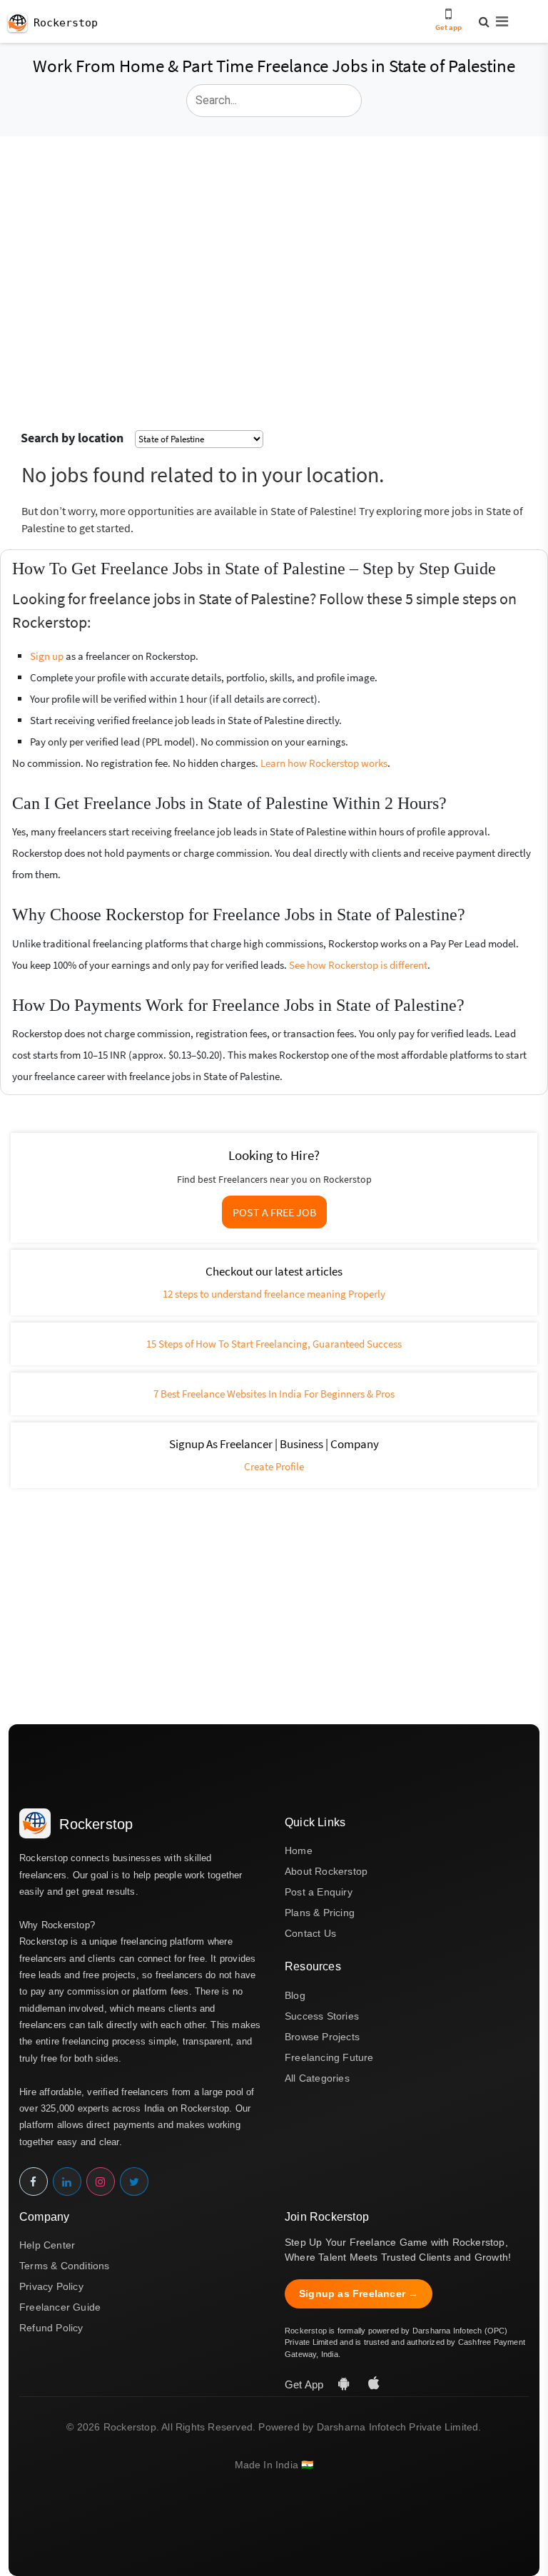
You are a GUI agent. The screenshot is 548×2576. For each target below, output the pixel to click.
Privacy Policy (51, 2286)
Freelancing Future (329, 2057)
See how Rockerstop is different (358, 965)
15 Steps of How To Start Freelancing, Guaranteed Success (274, 1344)
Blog (295, 1995)
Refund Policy (51, 2328)
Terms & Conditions (65, 2266)
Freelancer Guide (60, 2307)
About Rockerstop (326, 1871)
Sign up (47, 656)
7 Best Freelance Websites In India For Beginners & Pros (274, 1394)
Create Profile (274, 1466)
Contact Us (310, 1933)
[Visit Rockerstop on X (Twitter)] (134, 2182)
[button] (496, 22)
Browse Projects (322, 2037)
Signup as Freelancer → (359, 2294)
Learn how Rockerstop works (324, 763)
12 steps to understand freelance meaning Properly (274, 1294)
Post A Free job (274, 1212)
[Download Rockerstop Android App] (345, 2384)
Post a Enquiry (319, 1892)
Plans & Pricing (320, 1913)
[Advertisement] (274, 243)
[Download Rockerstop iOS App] (374, 2384)
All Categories (317, 2078)
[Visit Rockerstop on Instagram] (101, 2182)
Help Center (47, 2245)
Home (299, 1850)
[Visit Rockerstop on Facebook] (34, 2182)
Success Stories (322, 2016)
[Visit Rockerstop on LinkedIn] (67, 2182)
